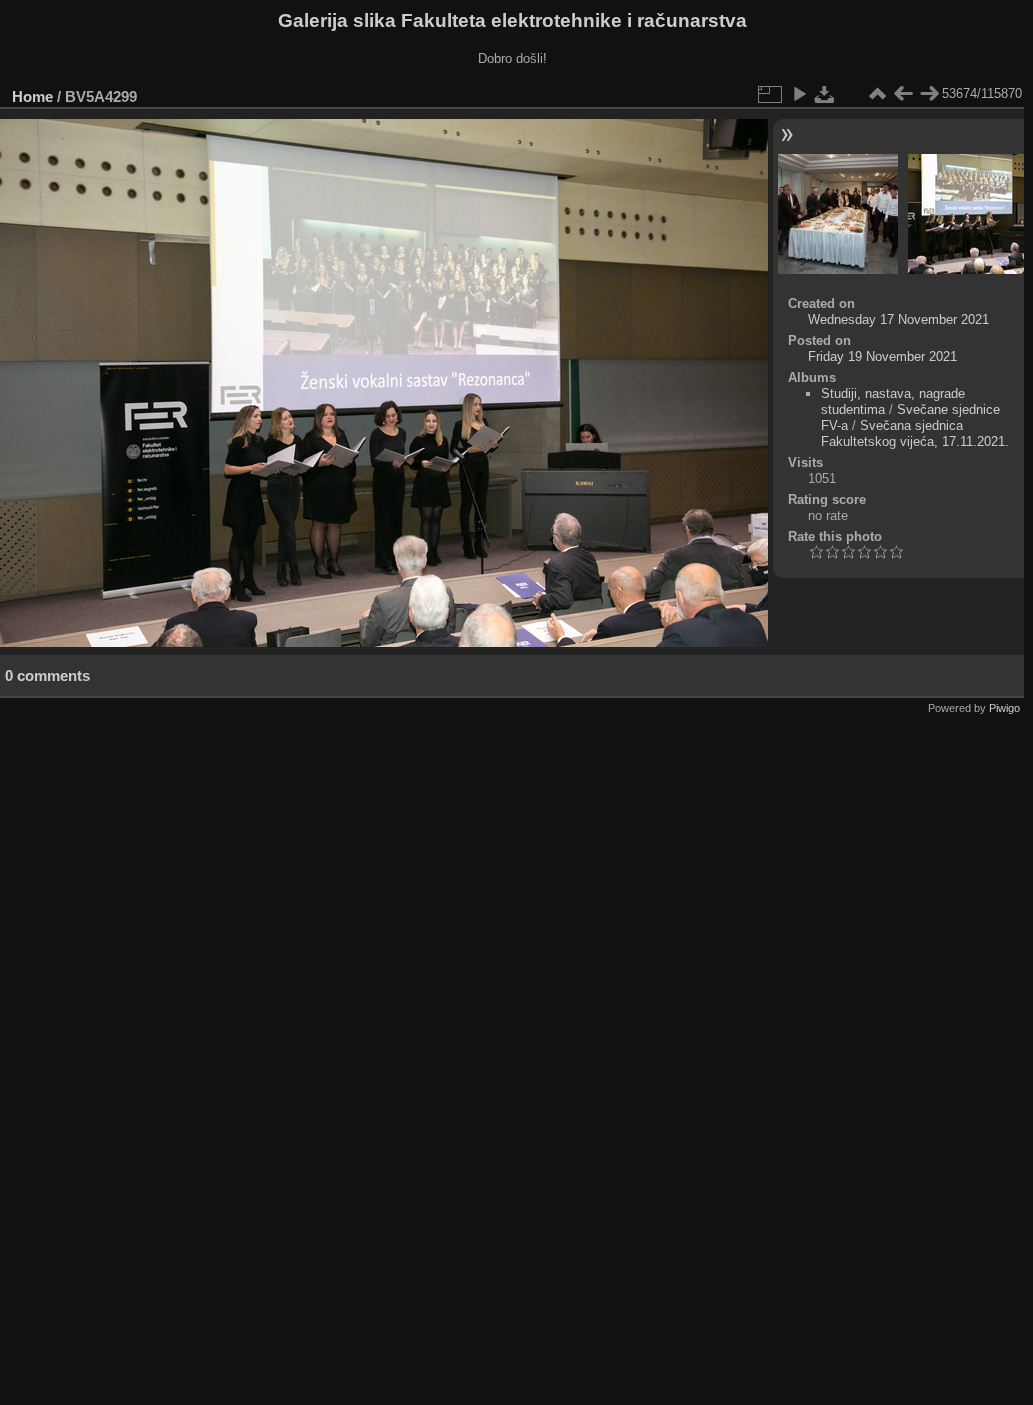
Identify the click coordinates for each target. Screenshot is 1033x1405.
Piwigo (1004, 708)
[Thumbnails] (877, 94)
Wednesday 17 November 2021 (898, 319)
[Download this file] (825, 94)
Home (32, 96)
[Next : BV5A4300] (929, 94)
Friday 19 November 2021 (882, 356)
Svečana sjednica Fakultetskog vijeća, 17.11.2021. (915, 433)
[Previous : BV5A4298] (903, 94)
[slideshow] (799, 94)
